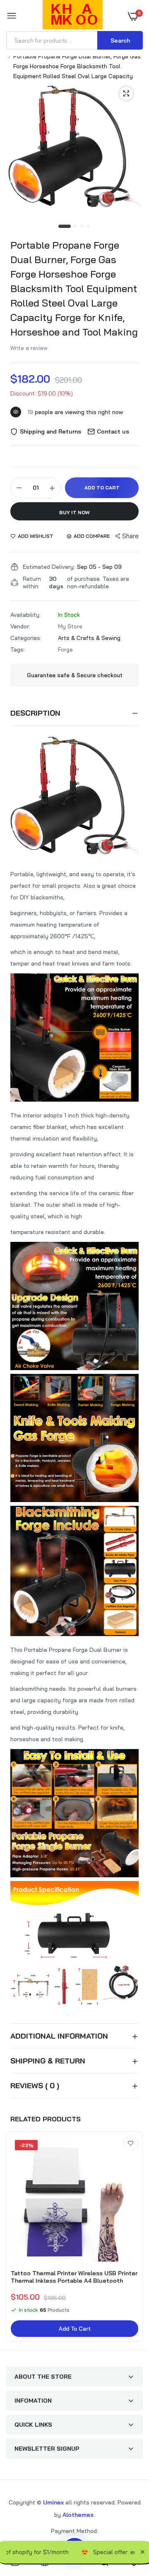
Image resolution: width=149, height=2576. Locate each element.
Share (130, 536)
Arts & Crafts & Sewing (89, 638)
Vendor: (20, 626)
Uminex (53, 2502)
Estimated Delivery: (49, 567)
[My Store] (73, 16)
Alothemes (78, 2515)
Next (132, 2238)
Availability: (25, 615)
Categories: (26, 638)
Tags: (18, 649)
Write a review (29, 348)
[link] (131, 2143)
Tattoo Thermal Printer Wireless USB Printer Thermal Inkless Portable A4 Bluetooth (74, 2277)
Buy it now (74, 512)
